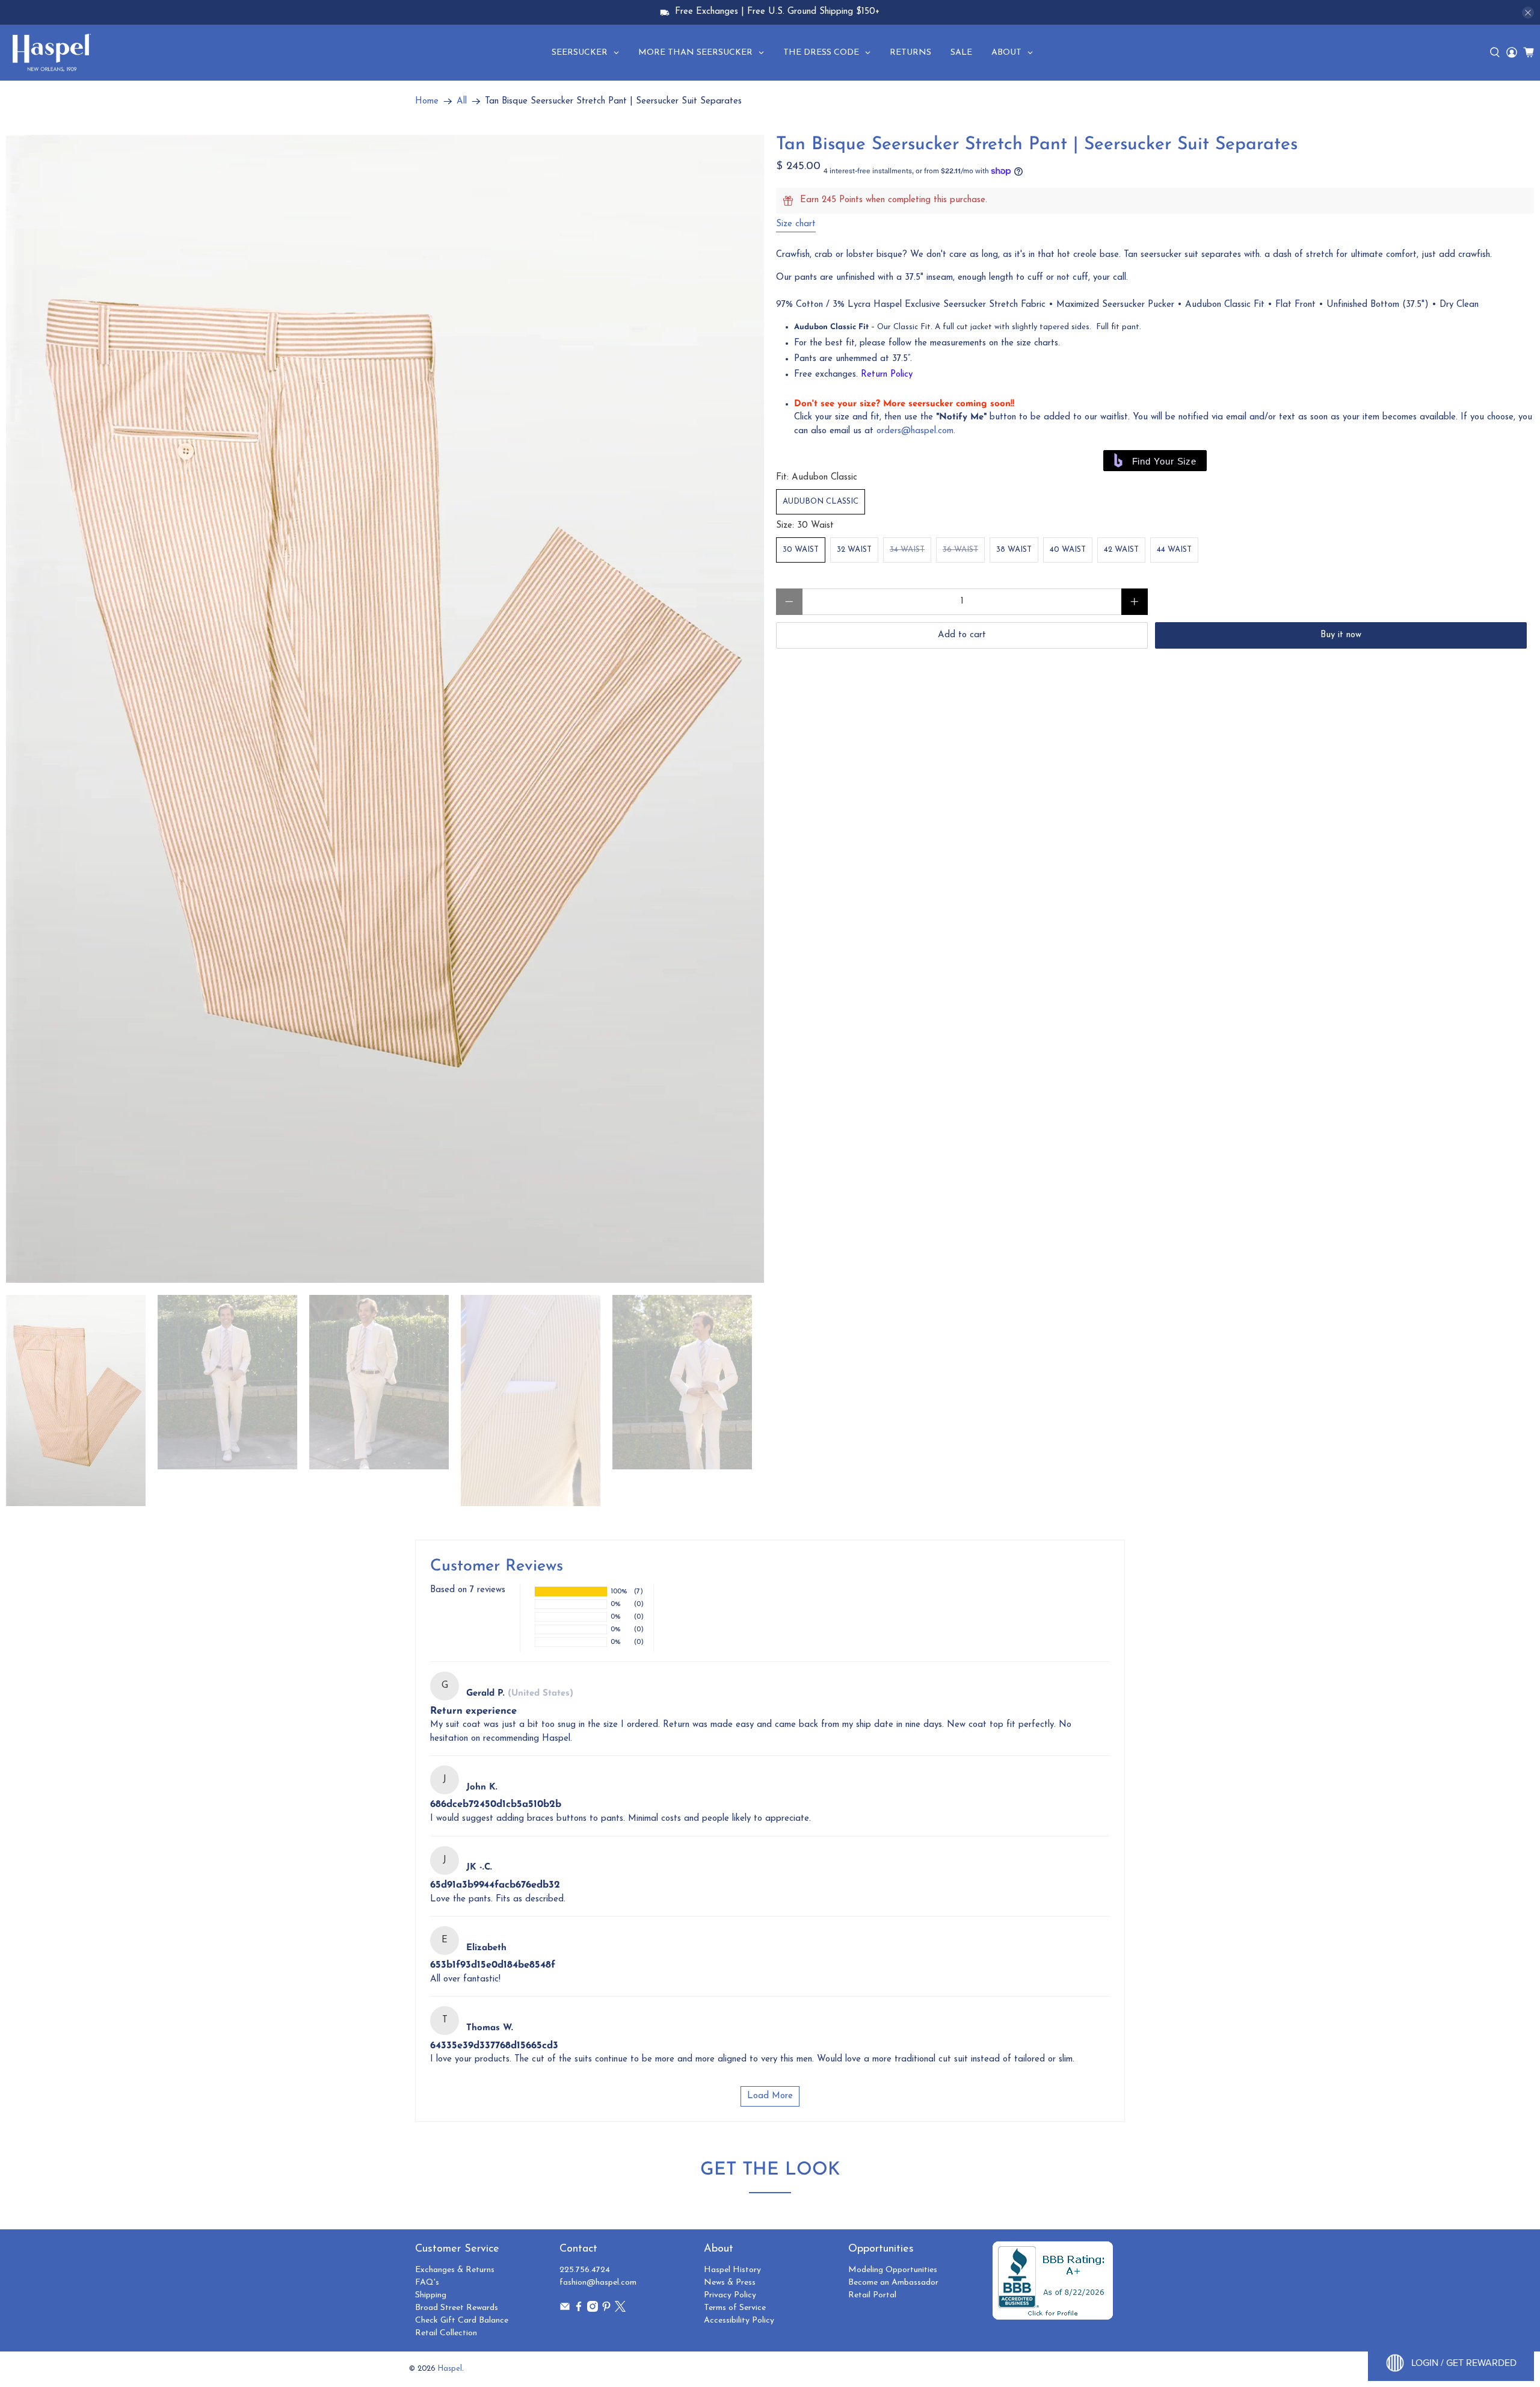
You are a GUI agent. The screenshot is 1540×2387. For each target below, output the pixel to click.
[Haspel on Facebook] (579, 2310)
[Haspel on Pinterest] (606, 2310)
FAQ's (427, 2283)
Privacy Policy (730, 2295)
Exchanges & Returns (455, 2270)
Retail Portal (872, 2295)
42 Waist (1121, 550)
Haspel (450, 2369)
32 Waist (854, 550)
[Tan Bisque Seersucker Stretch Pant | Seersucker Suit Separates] (385, 709)
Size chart (796, 224)
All (462, 101)
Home (427, 101)
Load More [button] (770, 2096)
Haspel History (732, 2270)
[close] (1528, 13)
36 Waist (960, 550)
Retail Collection (446, 2333)
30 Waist (801, 550)
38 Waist (1014, 550)
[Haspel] (52, 52)
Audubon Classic (821, 502)
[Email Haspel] (565, 2310)
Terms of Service (735, 2308)
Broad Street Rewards (457, 2308)
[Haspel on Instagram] (593, 2310)
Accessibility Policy (739, 2321)
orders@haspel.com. (916, 431)
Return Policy (887, 375)
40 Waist (1068, 550)
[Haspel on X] (620, 2310)
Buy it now (1341, 635)
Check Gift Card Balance (462, 2321)
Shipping (431, 2295)
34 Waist (907, 550)
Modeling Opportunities (893, 2270)
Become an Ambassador (893, 2283)
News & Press (730, 2283)
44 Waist (1174, 550)
